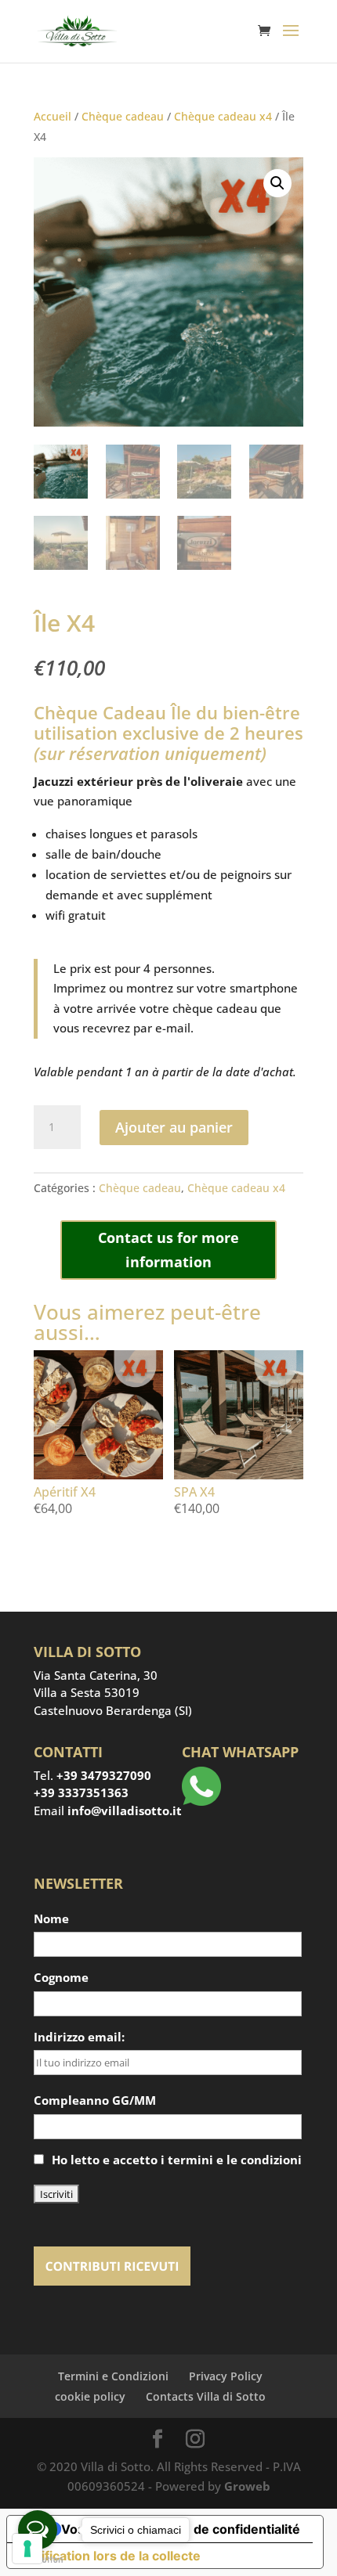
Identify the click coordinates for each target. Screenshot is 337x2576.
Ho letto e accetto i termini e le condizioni (177, 2160)
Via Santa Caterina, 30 (96, 1675)
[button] (277, 183)
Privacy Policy (226, 2376)
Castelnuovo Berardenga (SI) (113, 1710)
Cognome (61, 1977)
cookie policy (90, 2396)
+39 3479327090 (104, 1775)
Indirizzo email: (79, 2037)
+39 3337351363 (81, 1792)
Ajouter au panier (174, 1127)
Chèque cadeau (123, 116)
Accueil (53, 116)
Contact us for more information (168, 1250)
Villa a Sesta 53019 (87, 1692)
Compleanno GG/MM (95, 2100)
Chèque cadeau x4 (223, 116)
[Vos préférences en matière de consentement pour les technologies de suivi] (27, 2549)
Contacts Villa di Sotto (206, 2396)
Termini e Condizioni (113, 2376)
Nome (51, 1918)
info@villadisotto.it (125, 1810)
